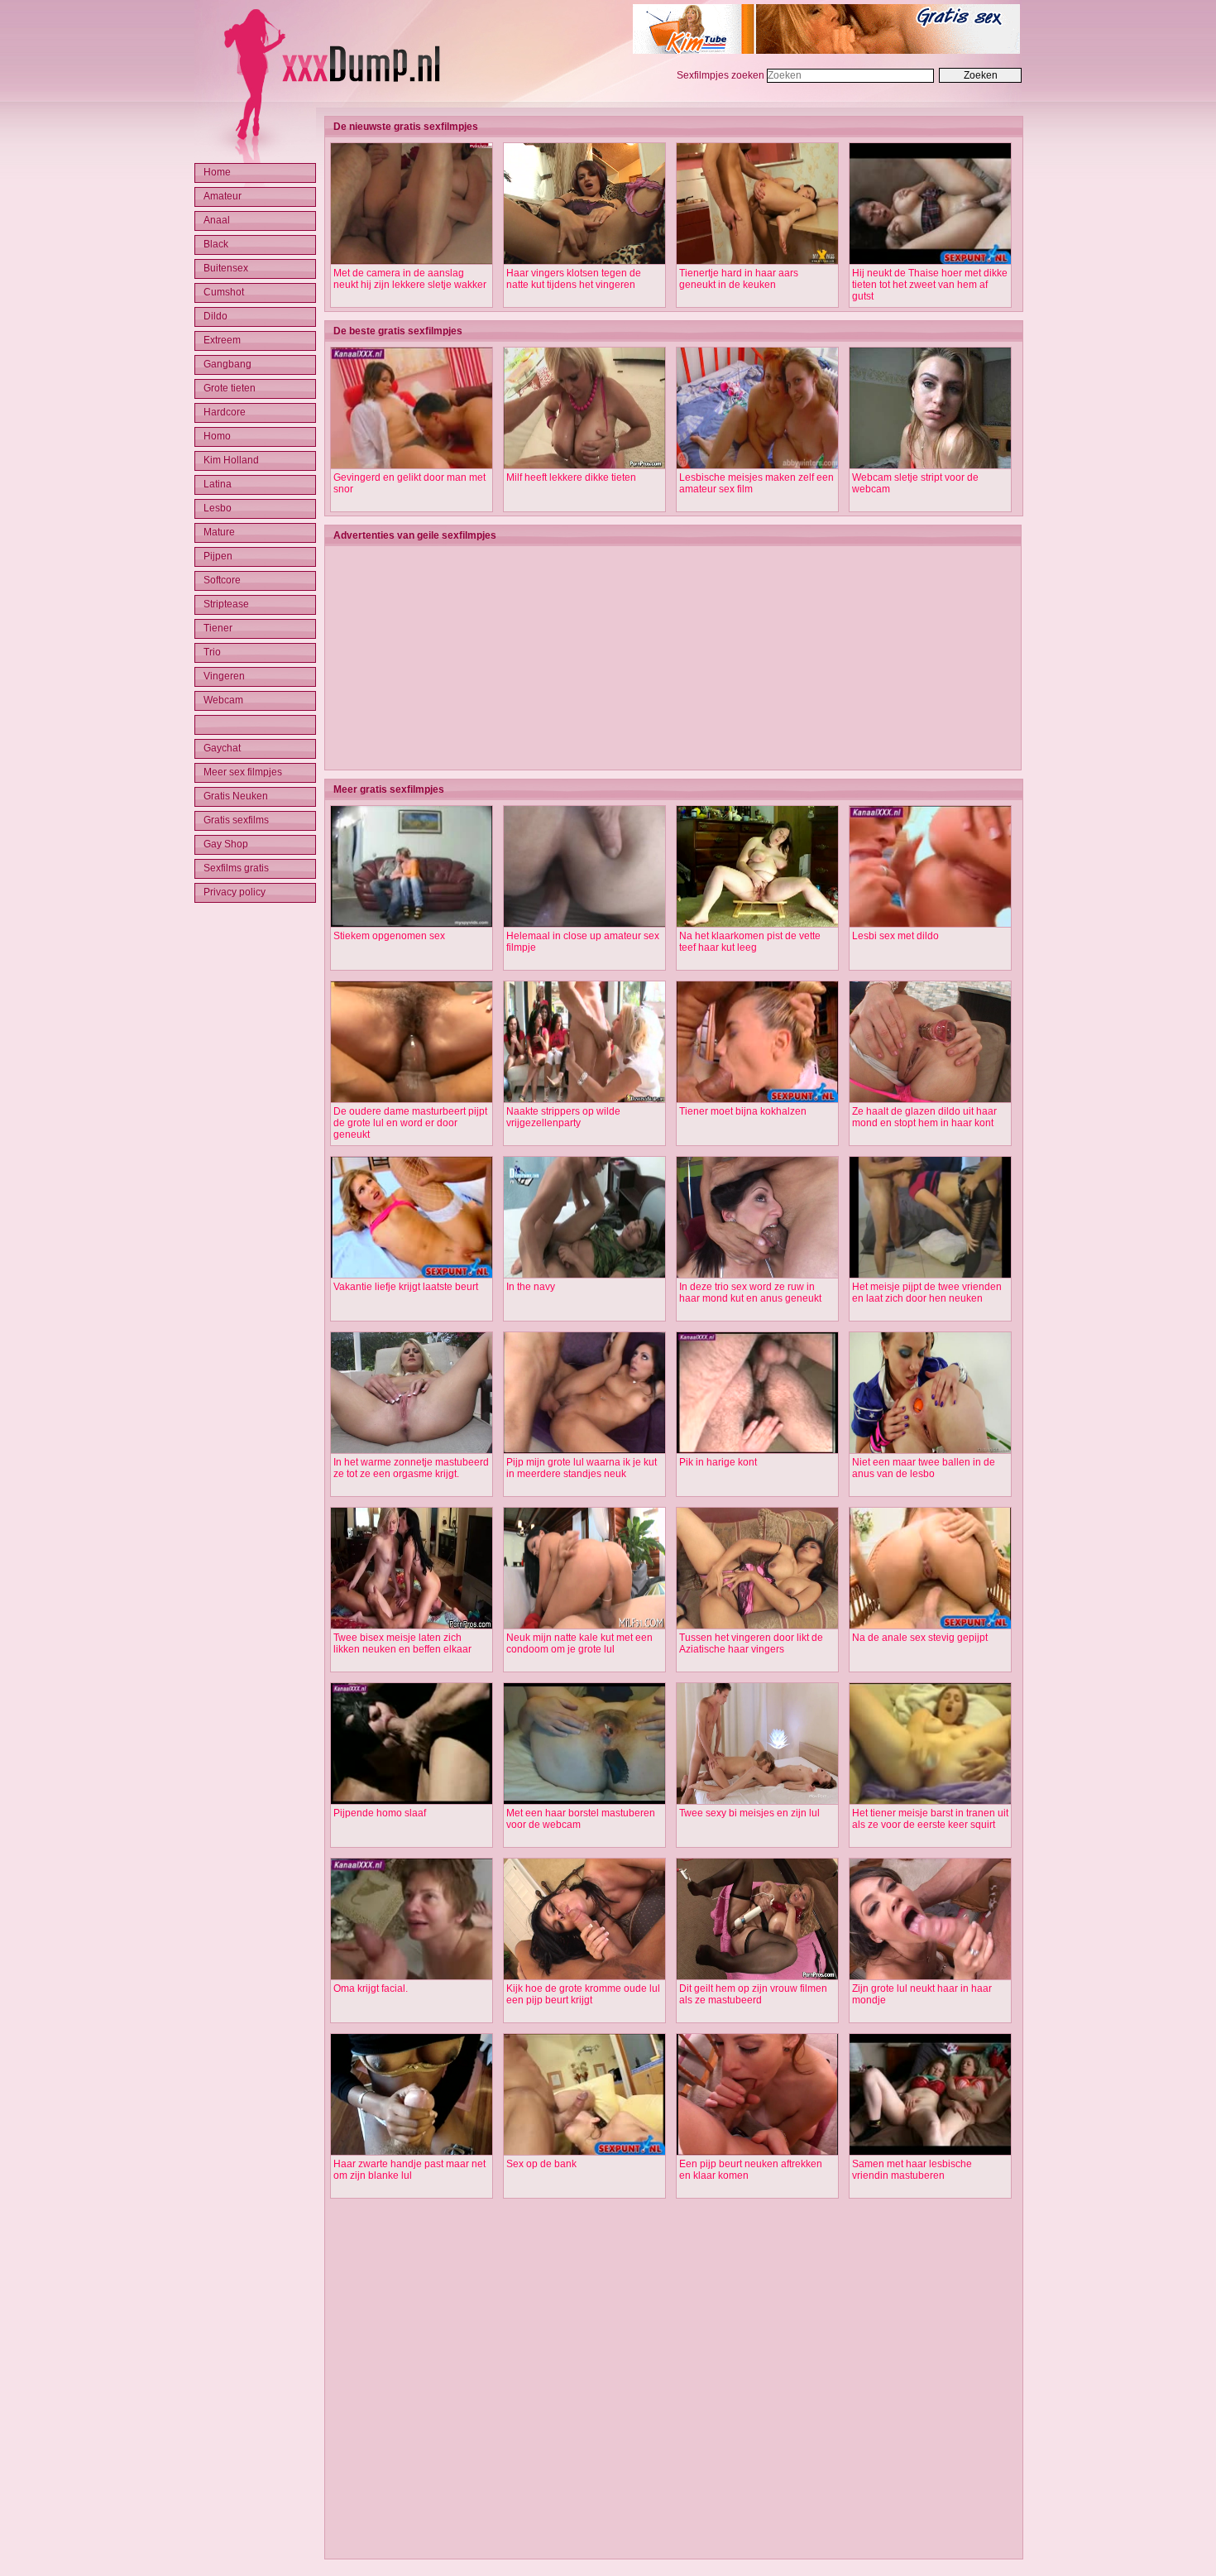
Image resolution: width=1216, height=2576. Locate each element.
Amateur (223, 196)
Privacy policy (235, 892)
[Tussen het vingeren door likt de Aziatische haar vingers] (757, 1626)
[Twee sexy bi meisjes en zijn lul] (757, 1801)
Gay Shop (226, 844)
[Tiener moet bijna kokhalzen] (757, 1100)
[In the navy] (584, 1275)
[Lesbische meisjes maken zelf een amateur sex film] (757, 466)
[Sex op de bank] (584, 2152)
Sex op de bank (541, 2164)
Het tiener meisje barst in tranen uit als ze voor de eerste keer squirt (930, 1819)
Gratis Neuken (236, 796)
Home (217, 172)
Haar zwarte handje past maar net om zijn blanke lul (409, 2170)
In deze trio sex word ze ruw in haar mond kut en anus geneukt (750, 1293)
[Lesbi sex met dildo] (930, 924)
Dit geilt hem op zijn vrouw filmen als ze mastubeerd (753, 1994)
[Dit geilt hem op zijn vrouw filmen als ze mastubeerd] (757, 1977)
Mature (219, 532)
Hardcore (225, 412)
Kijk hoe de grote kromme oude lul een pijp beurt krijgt (583, 1994)
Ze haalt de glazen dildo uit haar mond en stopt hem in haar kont (924, 1117)
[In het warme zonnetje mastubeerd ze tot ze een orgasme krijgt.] (412, 1451)
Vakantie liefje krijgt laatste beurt (406, 1287)
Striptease (226, 604)
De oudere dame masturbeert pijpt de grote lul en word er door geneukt (410, 1123)
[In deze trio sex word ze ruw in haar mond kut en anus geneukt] (757, 1275)
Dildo (215, 316)
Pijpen (218, 556)
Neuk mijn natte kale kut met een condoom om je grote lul (579, 1643)
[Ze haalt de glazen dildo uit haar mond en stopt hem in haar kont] (930, 1100)
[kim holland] (826, 50)
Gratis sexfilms (236, 820)
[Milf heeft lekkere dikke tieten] (584, 466)
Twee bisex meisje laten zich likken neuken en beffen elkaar (402, 1643)
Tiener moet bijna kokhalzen (743, 1111)
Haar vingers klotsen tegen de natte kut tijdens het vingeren (574, 279)
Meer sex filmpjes (243, 772)
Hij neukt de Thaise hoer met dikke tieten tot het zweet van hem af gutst (930, 285)
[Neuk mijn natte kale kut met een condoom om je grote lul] (584, 1626)
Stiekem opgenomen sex (389, 936)
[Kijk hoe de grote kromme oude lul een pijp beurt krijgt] (584, 1977)
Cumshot (224, 292)
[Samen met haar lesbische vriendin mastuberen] (930, 2152)
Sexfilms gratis (236, 868)
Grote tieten (230, 388)
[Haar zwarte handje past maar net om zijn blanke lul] (412, 2152)
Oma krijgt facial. (371, 1988)
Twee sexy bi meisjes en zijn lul (749, 1813)
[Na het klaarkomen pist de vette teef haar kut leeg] (757, 924)
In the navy (531, 1287)
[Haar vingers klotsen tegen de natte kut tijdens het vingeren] (584, 261)
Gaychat (222, 748)
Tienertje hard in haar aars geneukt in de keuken (739, 279)
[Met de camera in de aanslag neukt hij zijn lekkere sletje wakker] (412, 261)
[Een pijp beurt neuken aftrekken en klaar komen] (757, 2152)
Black (216, 244)
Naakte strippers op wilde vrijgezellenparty (563, 1117)
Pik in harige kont (718, 1462)
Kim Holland (231, 460)
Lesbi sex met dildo (895, 936)
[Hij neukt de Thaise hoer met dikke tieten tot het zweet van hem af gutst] (930, 261)
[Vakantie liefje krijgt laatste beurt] (412, 1275)
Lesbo (218, 508)
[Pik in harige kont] (757, 1451)
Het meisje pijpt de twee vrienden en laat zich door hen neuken (927, 1293)
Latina (218, 484)
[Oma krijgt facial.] (412, 1977)
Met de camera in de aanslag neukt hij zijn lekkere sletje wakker (410, 279)
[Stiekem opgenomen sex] (412, 924)
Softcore (222, 580)
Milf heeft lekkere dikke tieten (571, 477)
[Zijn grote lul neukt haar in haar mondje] (930, 1977)
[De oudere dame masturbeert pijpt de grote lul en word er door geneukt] (412, 1100)
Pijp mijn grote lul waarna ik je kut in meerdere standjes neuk (582, 1468)
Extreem (222, 340)
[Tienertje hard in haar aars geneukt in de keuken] (757, 261)
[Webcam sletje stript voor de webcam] (930, 466)
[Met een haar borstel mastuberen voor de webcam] (584, 1801)
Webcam (223, 700)
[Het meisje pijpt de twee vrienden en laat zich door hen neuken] (930, 1275)
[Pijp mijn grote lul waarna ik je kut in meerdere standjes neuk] (584, 1451)
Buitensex (226, 268)
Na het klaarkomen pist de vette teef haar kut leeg (750, 942)
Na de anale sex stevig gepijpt (920, 1638)
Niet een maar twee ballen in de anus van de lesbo (924, 1468)
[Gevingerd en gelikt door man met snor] (412, 466)
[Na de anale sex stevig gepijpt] (930, 1626)
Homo (217, 436)
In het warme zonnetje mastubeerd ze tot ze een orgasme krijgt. (411, 1468)
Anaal (217, 220)
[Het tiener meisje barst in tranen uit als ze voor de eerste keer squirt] (930, 1801)
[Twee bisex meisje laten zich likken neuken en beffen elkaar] (412, 1626)
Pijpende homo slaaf (380, 1813)
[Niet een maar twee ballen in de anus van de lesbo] (930, 1451)
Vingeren (224, 676)
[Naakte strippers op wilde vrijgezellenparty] (584, 1100)
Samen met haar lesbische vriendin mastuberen (912, 2170)
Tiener (218, 628)
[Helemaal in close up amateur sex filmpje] (584, 924)
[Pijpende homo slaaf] (412, 1801)
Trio (212, 652)
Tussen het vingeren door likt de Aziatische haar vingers (751, 1643)
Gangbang (227, 364)
